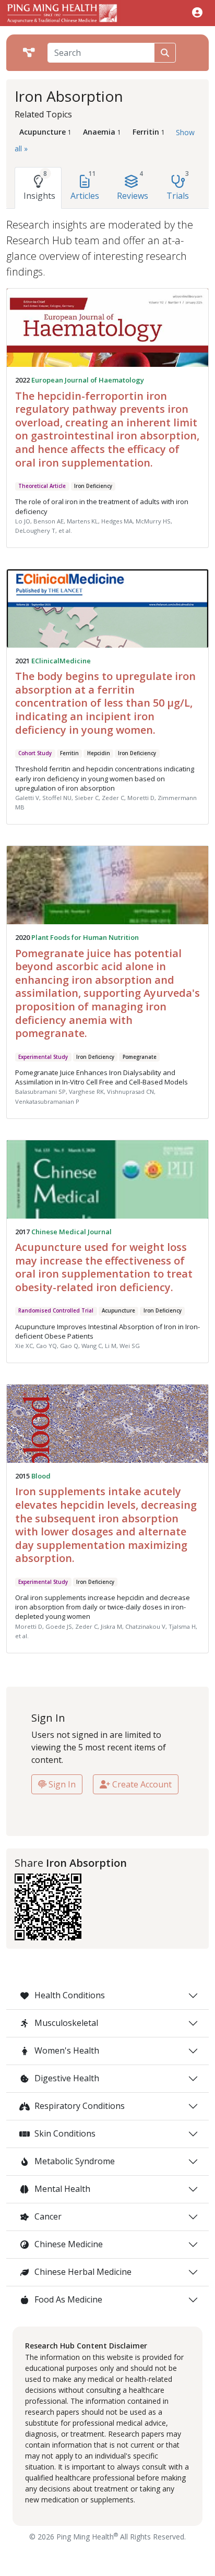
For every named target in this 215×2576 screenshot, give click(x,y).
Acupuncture (118, 1311)
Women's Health (66, 2050)
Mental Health (61, 2189)
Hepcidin (99, 753)
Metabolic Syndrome (74, 2161)
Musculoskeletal (65, 2023)
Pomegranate (140, 1057)
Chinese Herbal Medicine (82, 2272)
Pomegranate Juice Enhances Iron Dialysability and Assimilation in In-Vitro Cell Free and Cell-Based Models (101, 1077)
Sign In (61, 1784)
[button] (197, 12)
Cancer (47, 2216)
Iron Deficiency (93, 486)
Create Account (141, 1784)
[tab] (38, 188)
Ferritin (69, 753)
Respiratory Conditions (79, 2106)
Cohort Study (35, 753)
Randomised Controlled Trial (56, 1311)
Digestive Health (66, 2078)
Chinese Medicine (68, 2244)
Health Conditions (69, 1995)
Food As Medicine (67, 2299)
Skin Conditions (64, 2133)
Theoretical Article (42, 486)
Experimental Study (43, 1057)
